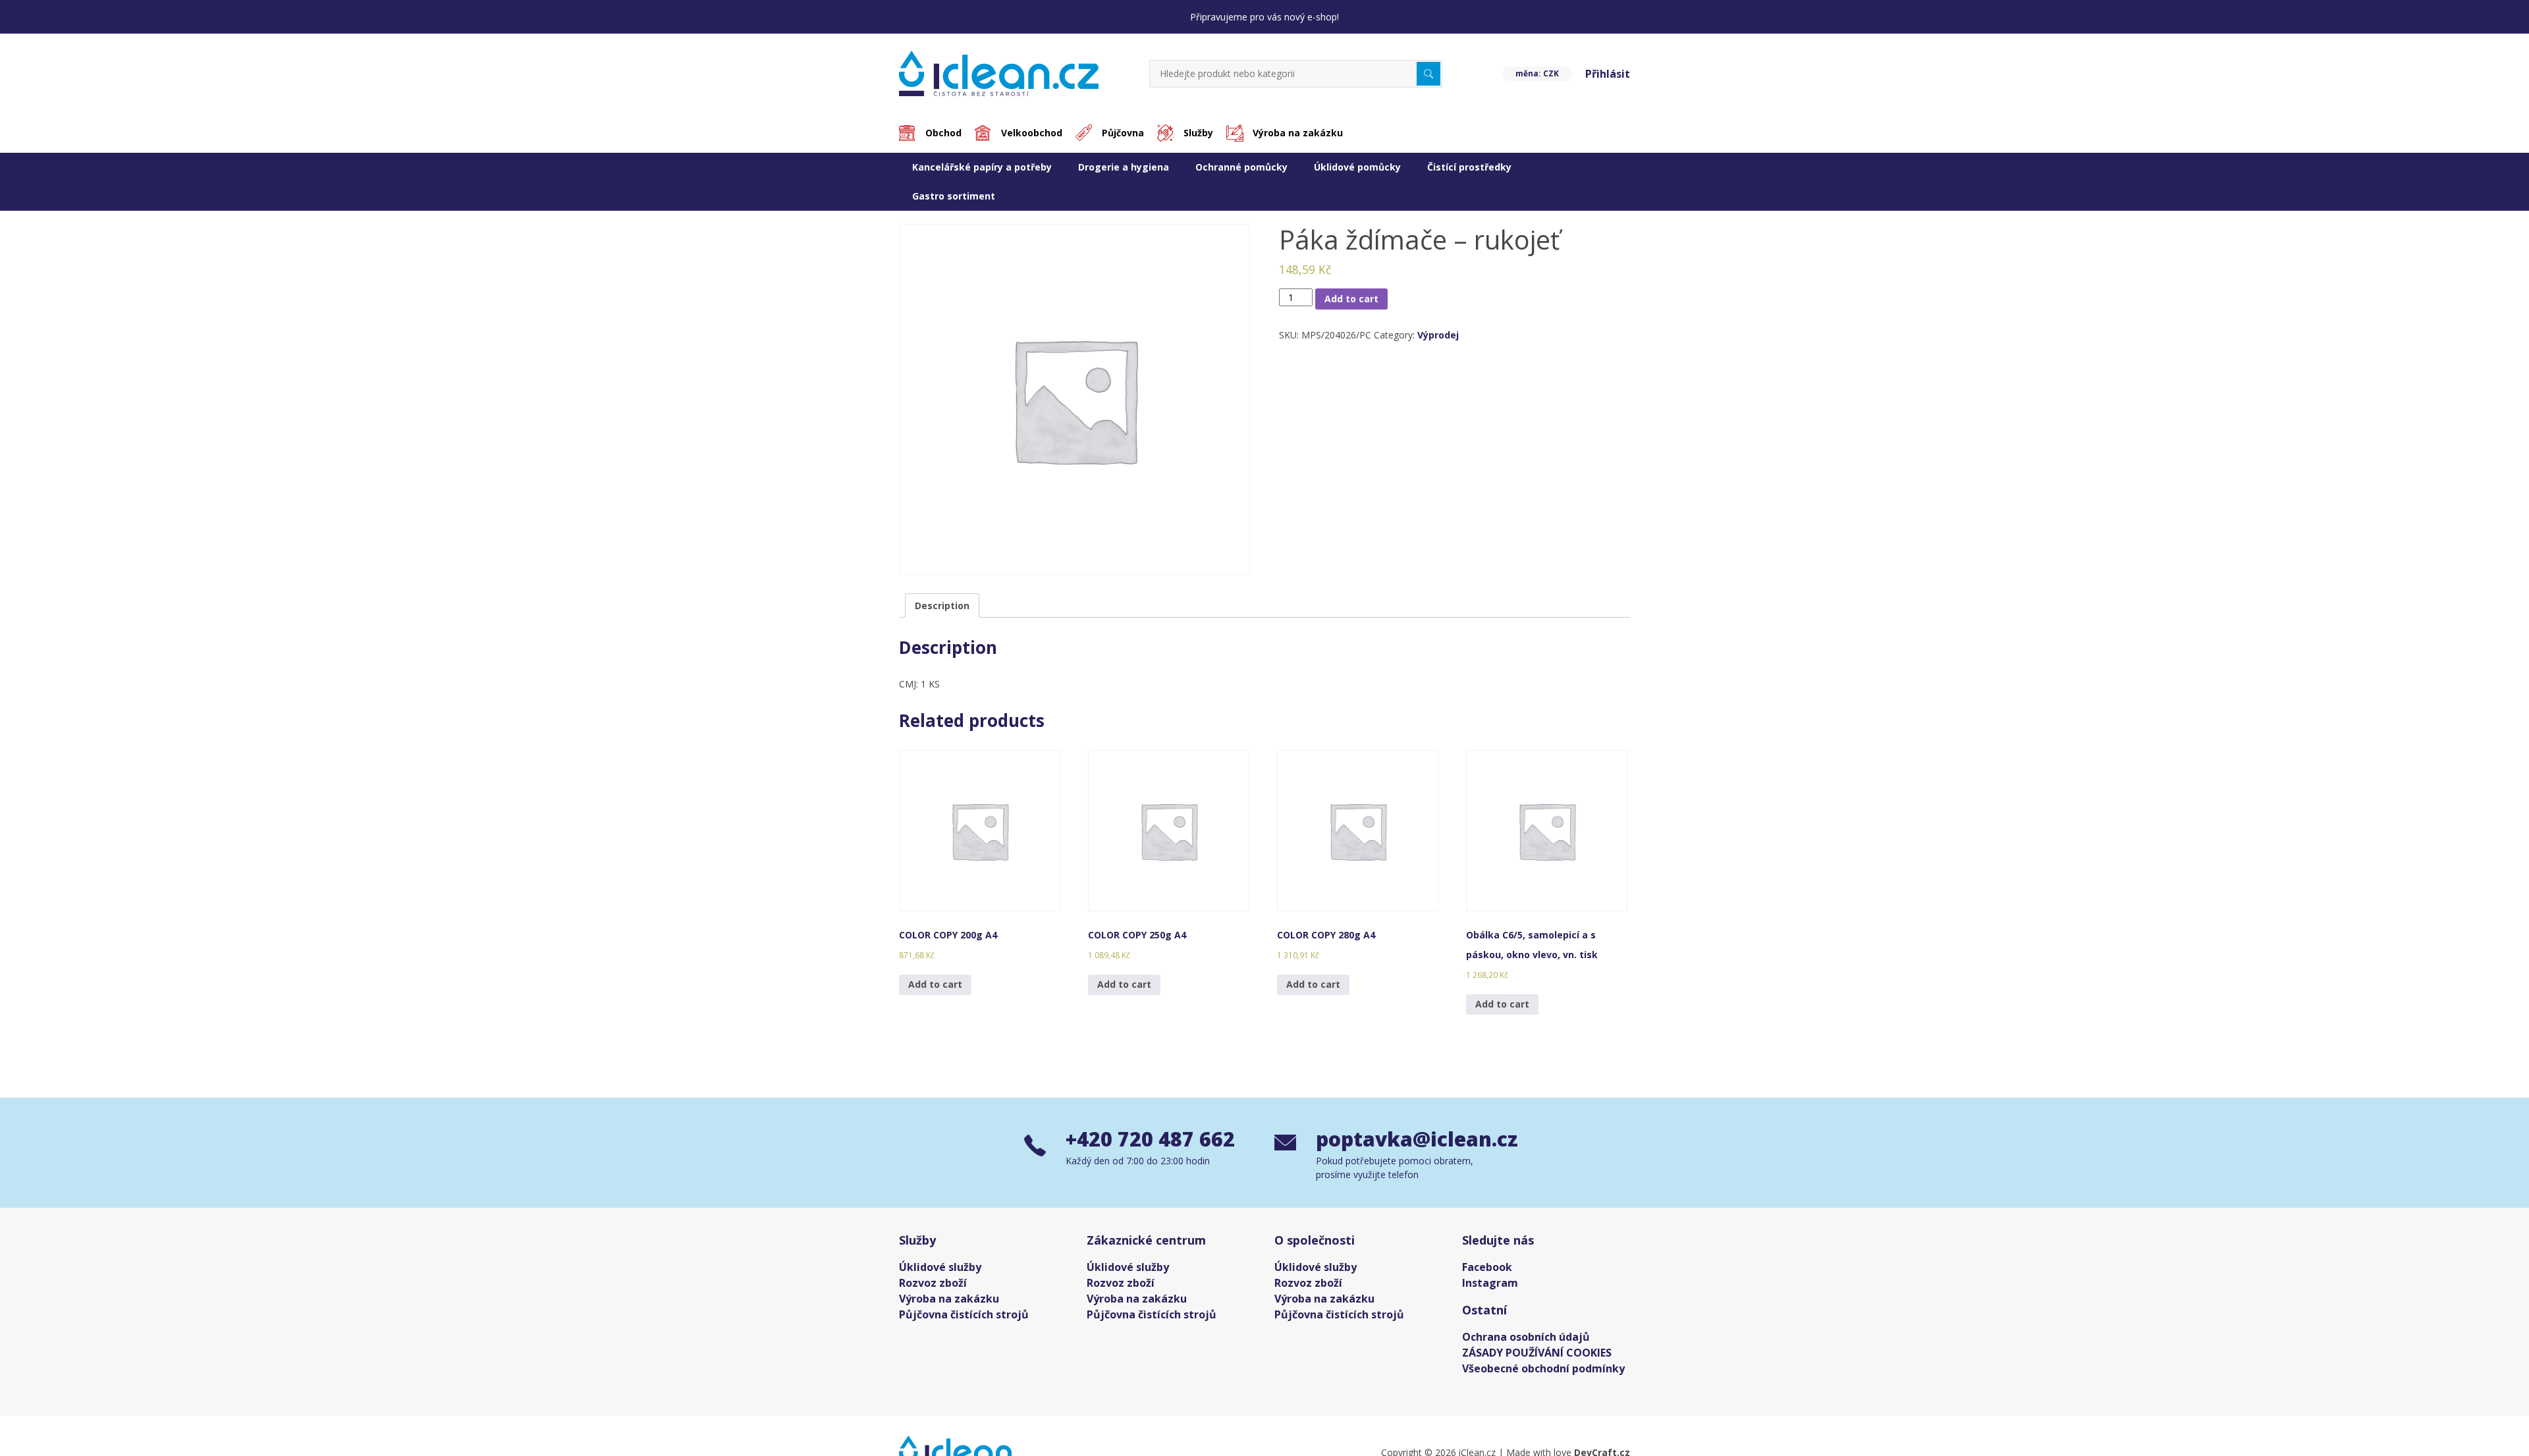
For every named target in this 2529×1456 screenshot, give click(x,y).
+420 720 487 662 (1150, 1139)
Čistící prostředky (1469, 167)
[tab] (942, 606)
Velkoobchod (1032, 133)
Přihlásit (1608, 74)
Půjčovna (1123, 133)
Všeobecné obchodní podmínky (1543, 1368)
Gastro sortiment (954, 196)
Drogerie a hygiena (1124, 167)
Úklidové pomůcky (1357, 167)
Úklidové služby (940, 1267)
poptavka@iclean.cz (1410, 1139)
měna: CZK (1537, 73)
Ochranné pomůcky (1241, 167)
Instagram (1490, 1283)
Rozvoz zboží (933, 1283)
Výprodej (1438, 335)
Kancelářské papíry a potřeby (982, 167)
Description (942, 606)
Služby (1198, 133)
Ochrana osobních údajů (1526, 1337)
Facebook (1487, 1267)
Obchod (943, 133)
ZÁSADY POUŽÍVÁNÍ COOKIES (1537, 1353)
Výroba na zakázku (1298, 133)
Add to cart (1351, 299)
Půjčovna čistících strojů (964, 1314)
